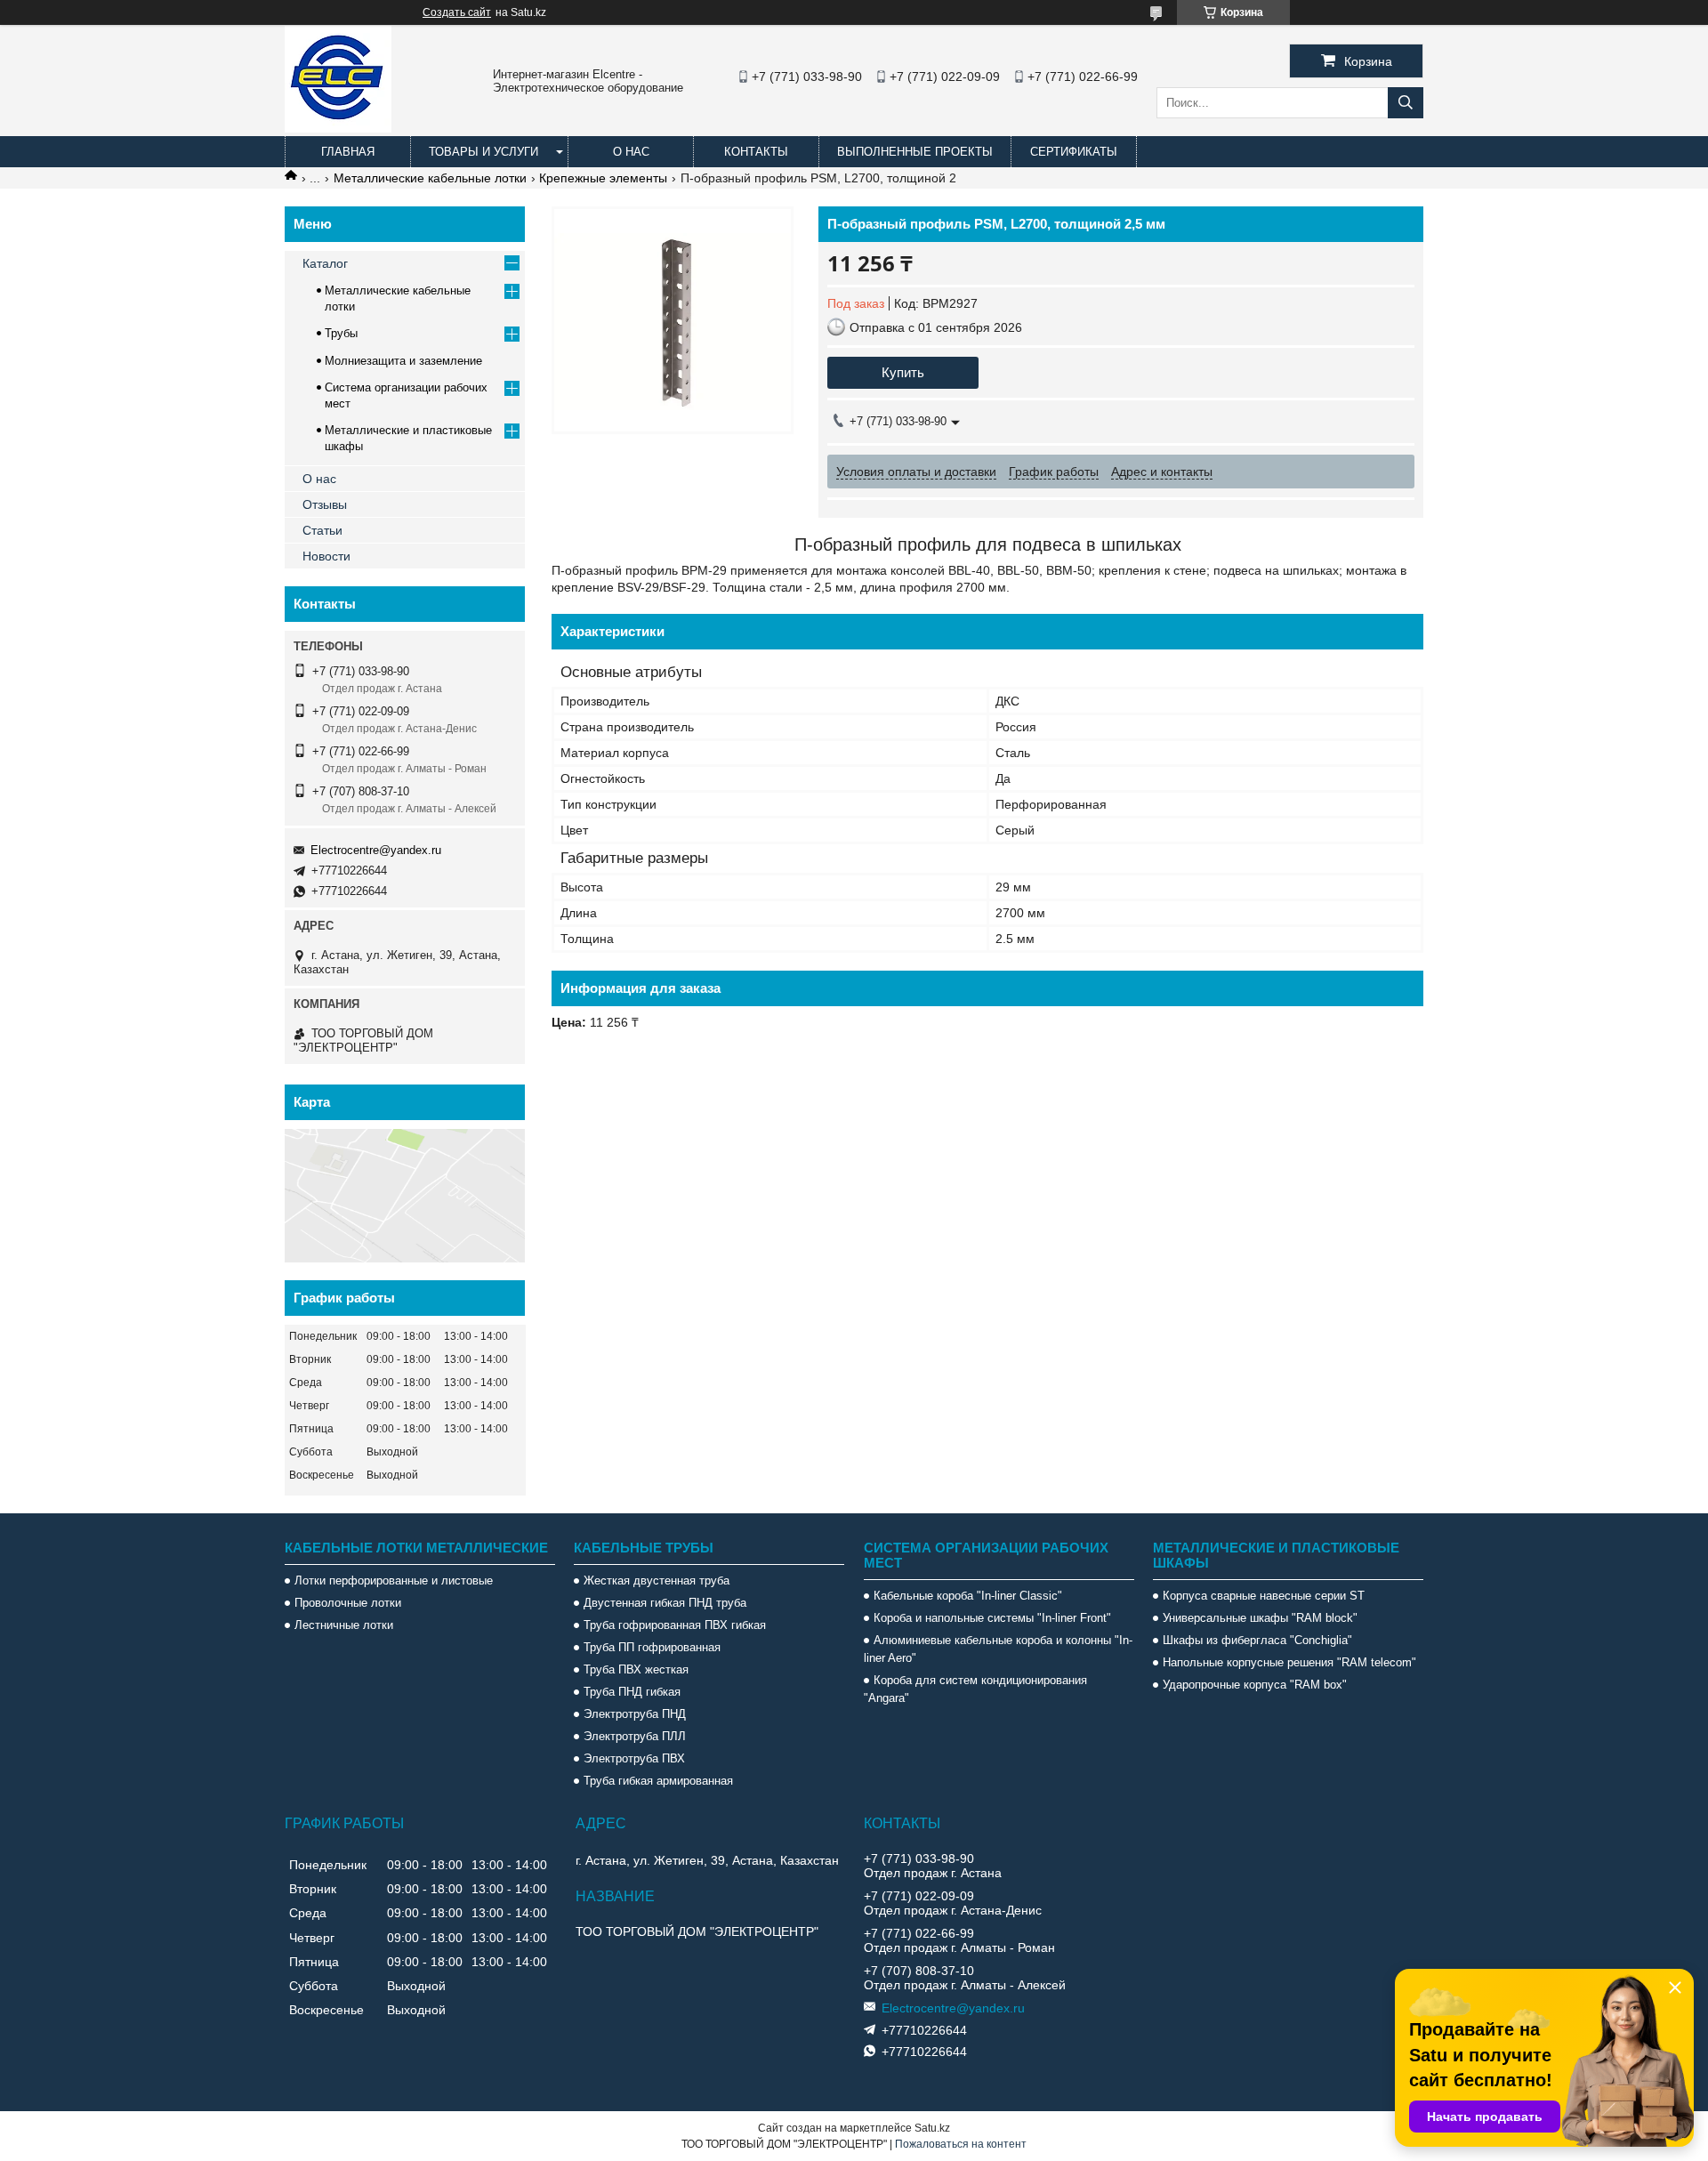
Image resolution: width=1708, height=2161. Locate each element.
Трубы (341, 333)
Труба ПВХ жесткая (636, 1669)
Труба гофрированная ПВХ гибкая (675, 1625)
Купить (903, 372)
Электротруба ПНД (635, 1714)
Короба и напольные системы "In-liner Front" (992, 1618)
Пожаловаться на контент (961, 2144)
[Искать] (1406, 103)
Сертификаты (1074, 152)
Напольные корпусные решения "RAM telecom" (1289, 1662)
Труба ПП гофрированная (652, 1647)
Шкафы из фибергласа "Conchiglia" (1257, 1640)
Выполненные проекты (915, 152)
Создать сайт (457, 12)
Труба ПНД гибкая (632, 1692)
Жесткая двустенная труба (657, 1580)
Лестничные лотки (344, 1625)
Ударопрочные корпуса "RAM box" (1255, 1685)
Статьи (322, 530)
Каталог (325, 263)
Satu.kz (932, 2128)
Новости (326, 556)
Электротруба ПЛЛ (635, 1736)
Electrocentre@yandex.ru (376, 850)
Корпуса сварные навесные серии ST (1264, 1596)
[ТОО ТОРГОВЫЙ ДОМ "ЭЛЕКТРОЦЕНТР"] (338, 128)
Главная (348, 152)
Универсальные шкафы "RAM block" (1260, 1618)
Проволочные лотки (348, 1603)
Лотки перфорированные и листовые (394, 1580)
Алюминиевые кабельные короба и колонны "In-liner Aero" (998, 1649)
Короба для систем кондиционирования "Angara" (975, 1689)
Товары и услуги (483, 152)
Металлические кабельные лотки (430, 178)
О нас (631, 152)
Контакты (756, 152)
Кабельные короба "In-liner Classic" (968, 1596)
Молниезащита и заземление (403, 361)
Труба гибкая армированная (658, 1781)
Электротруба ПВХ (634, 1758)
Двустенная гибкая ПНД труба (665, 1603)
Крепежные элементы (603, 178)
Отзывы (325, 504)
